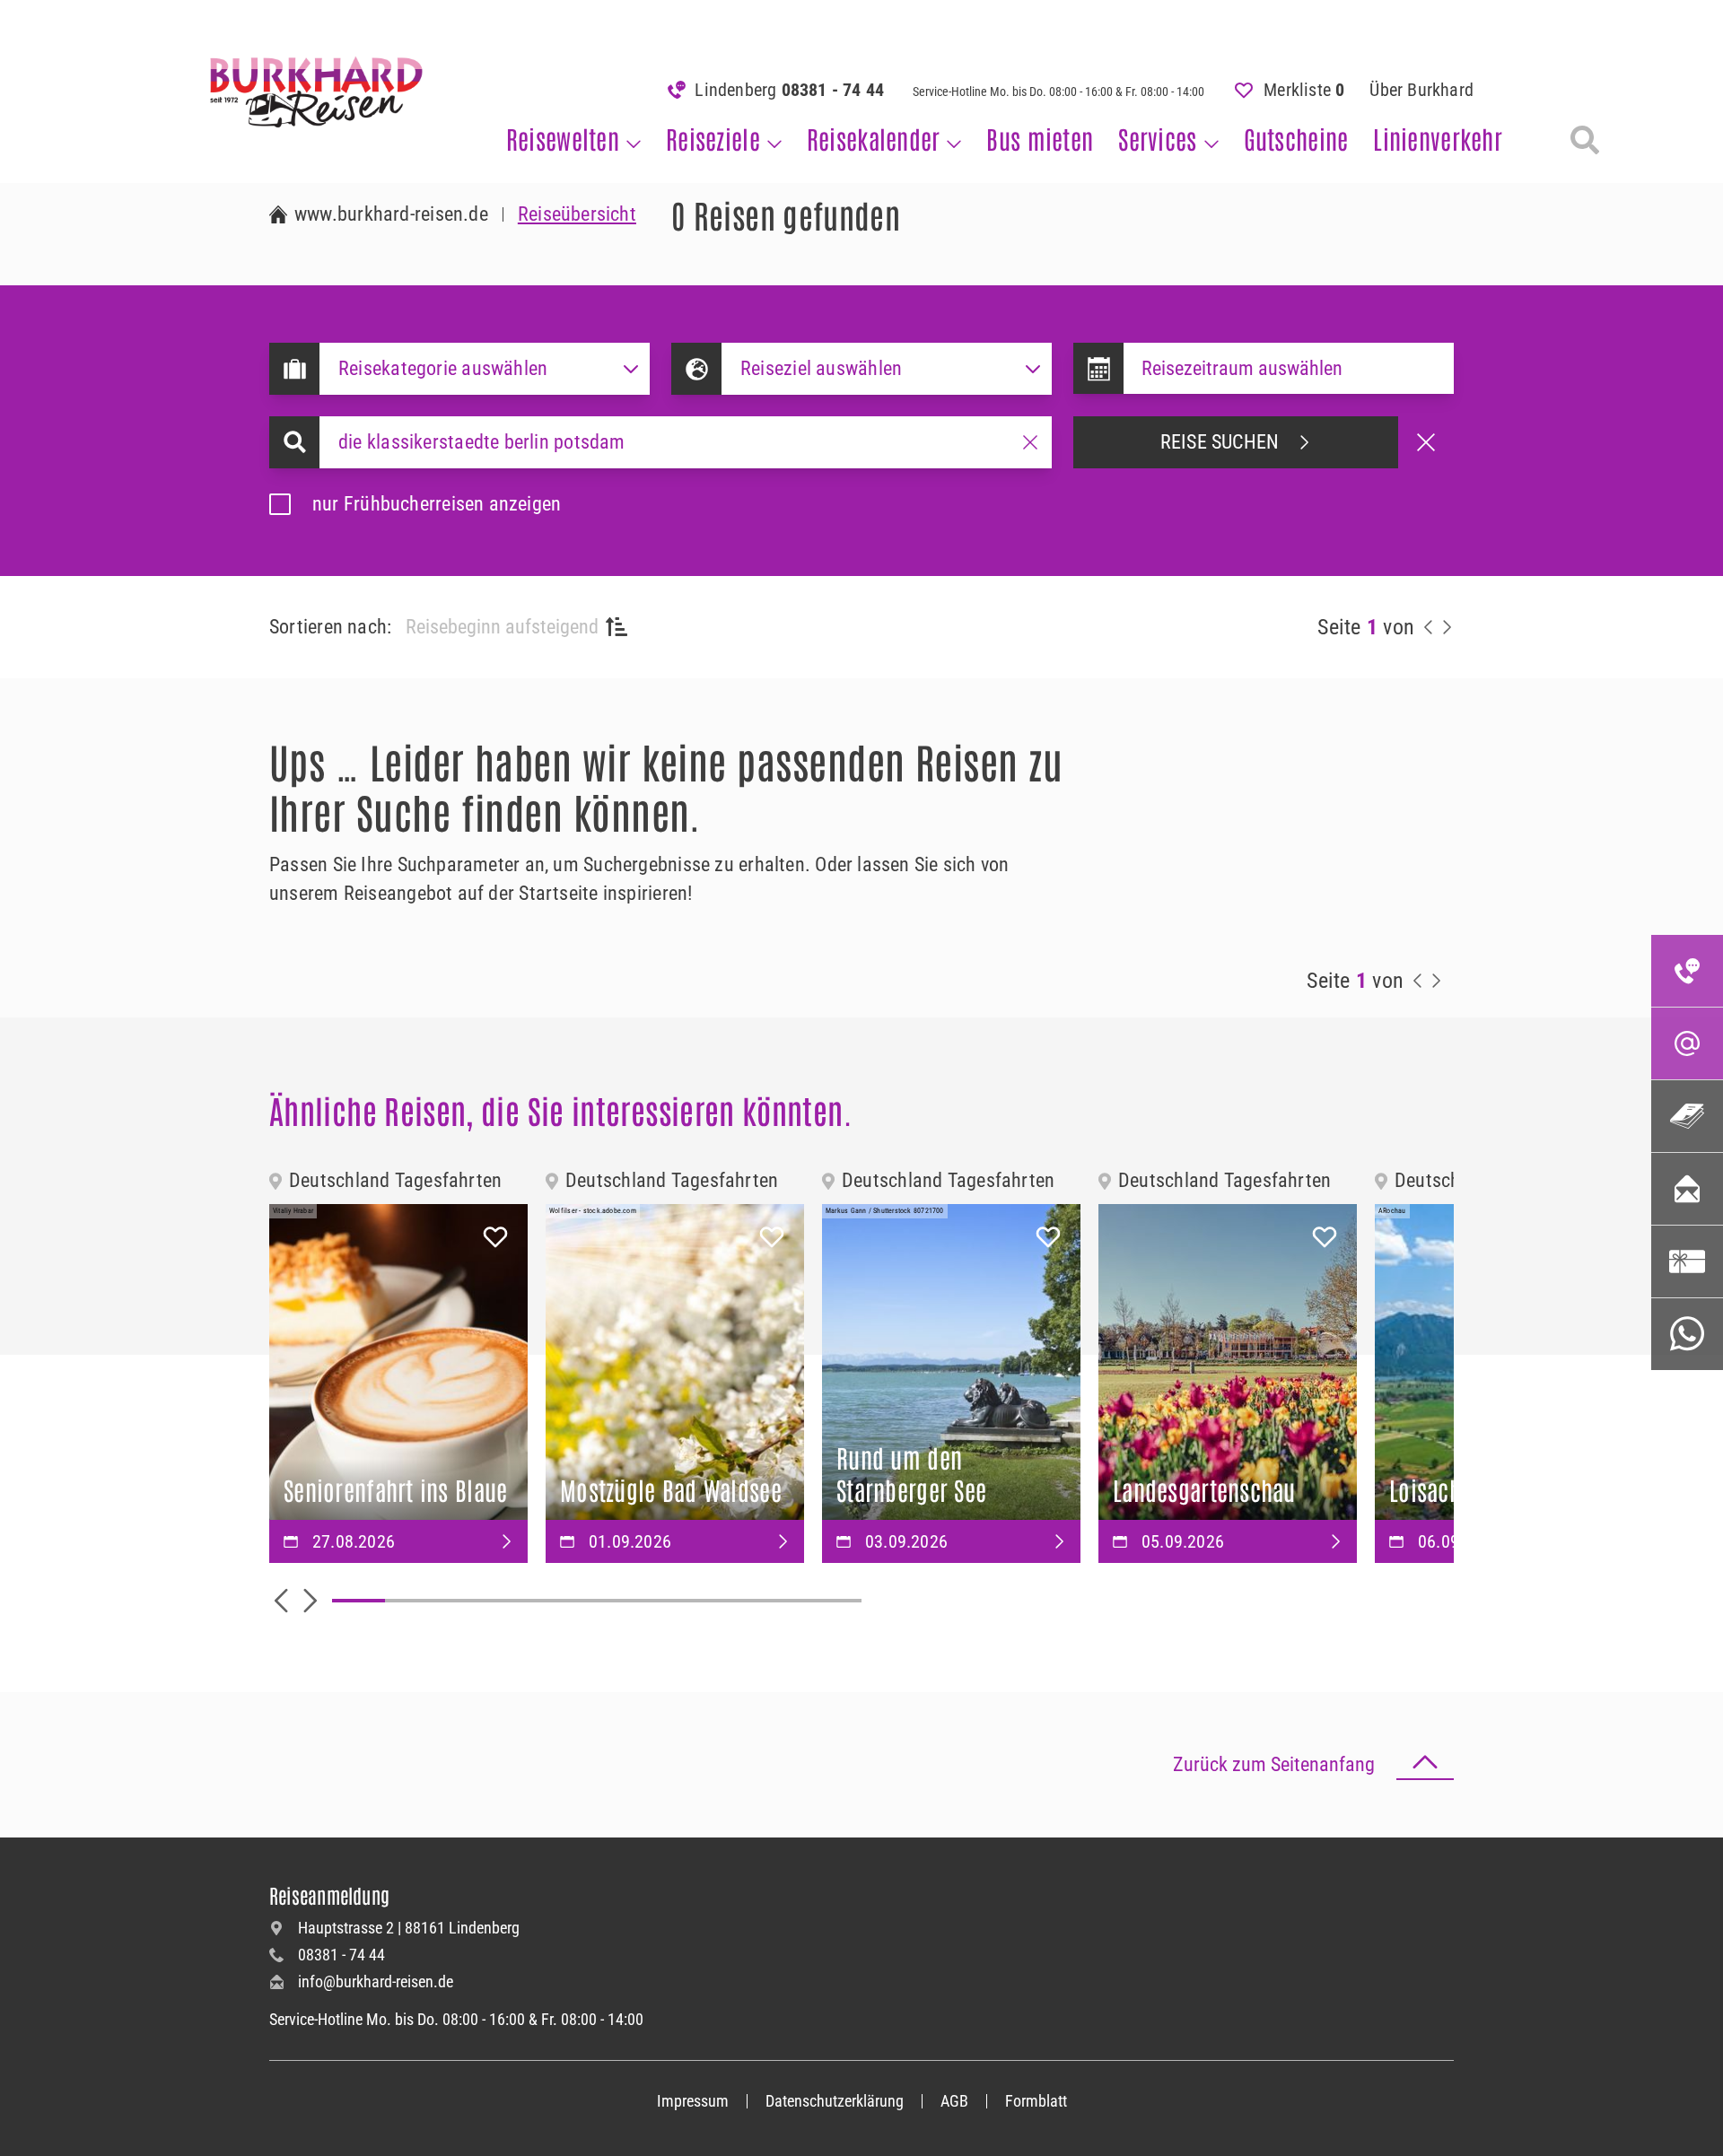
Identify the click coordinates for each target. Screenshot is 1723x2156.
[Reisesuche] (1585, 140)
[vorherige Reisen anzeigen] (1429, 627)
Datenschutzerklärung (835, 2101)
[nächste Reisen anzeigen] (1447, 627)
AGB (954, 2101)
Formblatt (1036, 2101)
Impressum (693, 2101)
